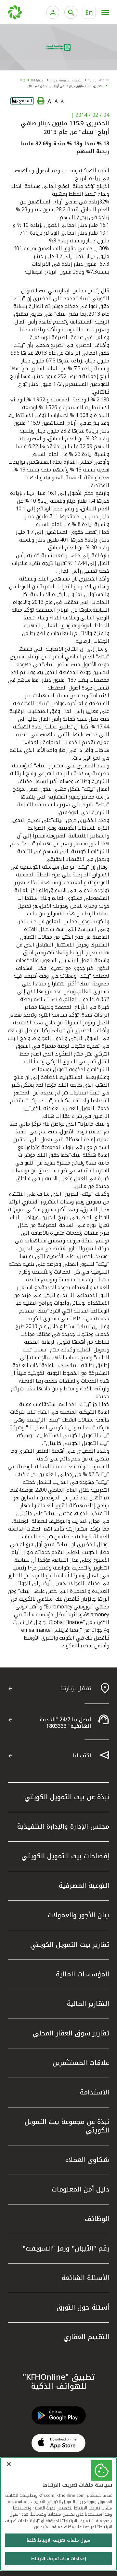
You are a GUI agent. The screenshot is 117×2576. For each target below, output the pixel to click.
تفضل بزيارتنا (76, 1688)
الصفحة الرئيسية (99, 80)
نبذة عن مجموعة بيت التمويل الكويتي (67, 2126)
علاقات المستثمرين (81, 2063)
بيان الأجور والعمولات (78, 1915)
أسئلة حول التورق (83, 2307)
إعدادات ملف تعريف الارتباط (58, 2559)
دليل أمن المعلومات (80, 2189)
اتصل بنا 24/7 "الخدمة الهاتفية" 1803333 (65, 1723)
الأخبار (41, 80)
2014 (34, 80)
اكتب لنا (82, 1756)
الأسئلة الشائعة (85, 2278)
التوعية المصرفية (84, 1886)
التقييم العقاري (86, 2337)
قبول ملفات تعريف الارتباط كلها (58, 2540)
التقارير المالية (88, 2004)
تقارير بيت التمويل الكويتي (70, 1945)
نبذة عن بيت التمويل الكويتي (67, 1797)
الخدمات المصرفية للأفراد (66, 80)
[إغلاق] (9, 2464)
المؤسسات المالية (83, 1974)
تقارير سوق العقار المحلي (71, 2033)
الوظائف (97, 2219)
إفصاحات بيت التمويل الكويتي (65, 1856)
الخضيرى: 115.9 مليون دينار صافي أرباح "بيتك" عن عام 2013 (66, 86)
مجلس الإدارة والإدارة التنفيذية (63, 1826)
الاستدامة (95, 2092)
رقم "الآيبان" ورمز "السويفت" (66, 2248)
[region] (58, 2514)
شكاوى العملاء (87, 2160)
